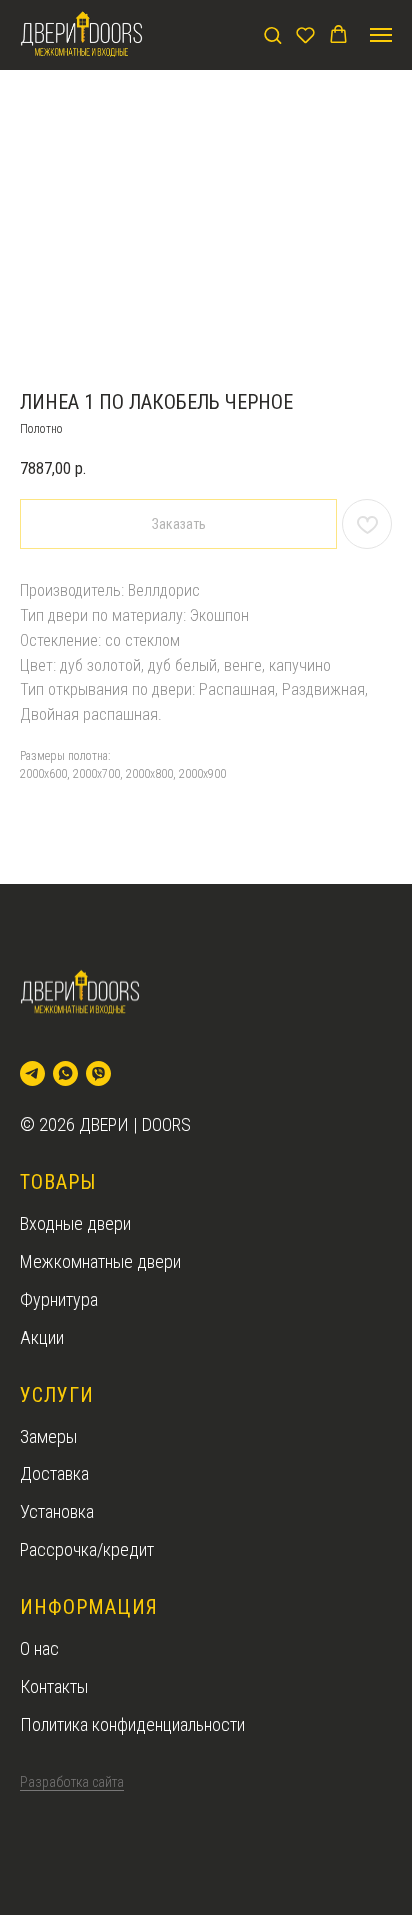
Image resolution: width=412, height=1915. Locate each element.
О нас (39, 1648)
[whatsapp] (65, 1073)
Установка (57, 1511)
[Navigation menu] (381, 35)
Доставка (54, 1473)
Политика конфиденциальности (132, 1724)
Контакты (54, 1686)
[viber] (98, 1073)
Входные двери (75, 1223)
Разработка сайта (72, 1782)
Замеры (48, 1436)
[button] (272, 34)
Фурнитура (59, 1299)
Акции (42, 1337)
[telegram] (32, 1073)
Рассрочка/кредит (87, 1549)
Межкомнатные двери (100, 1261)
